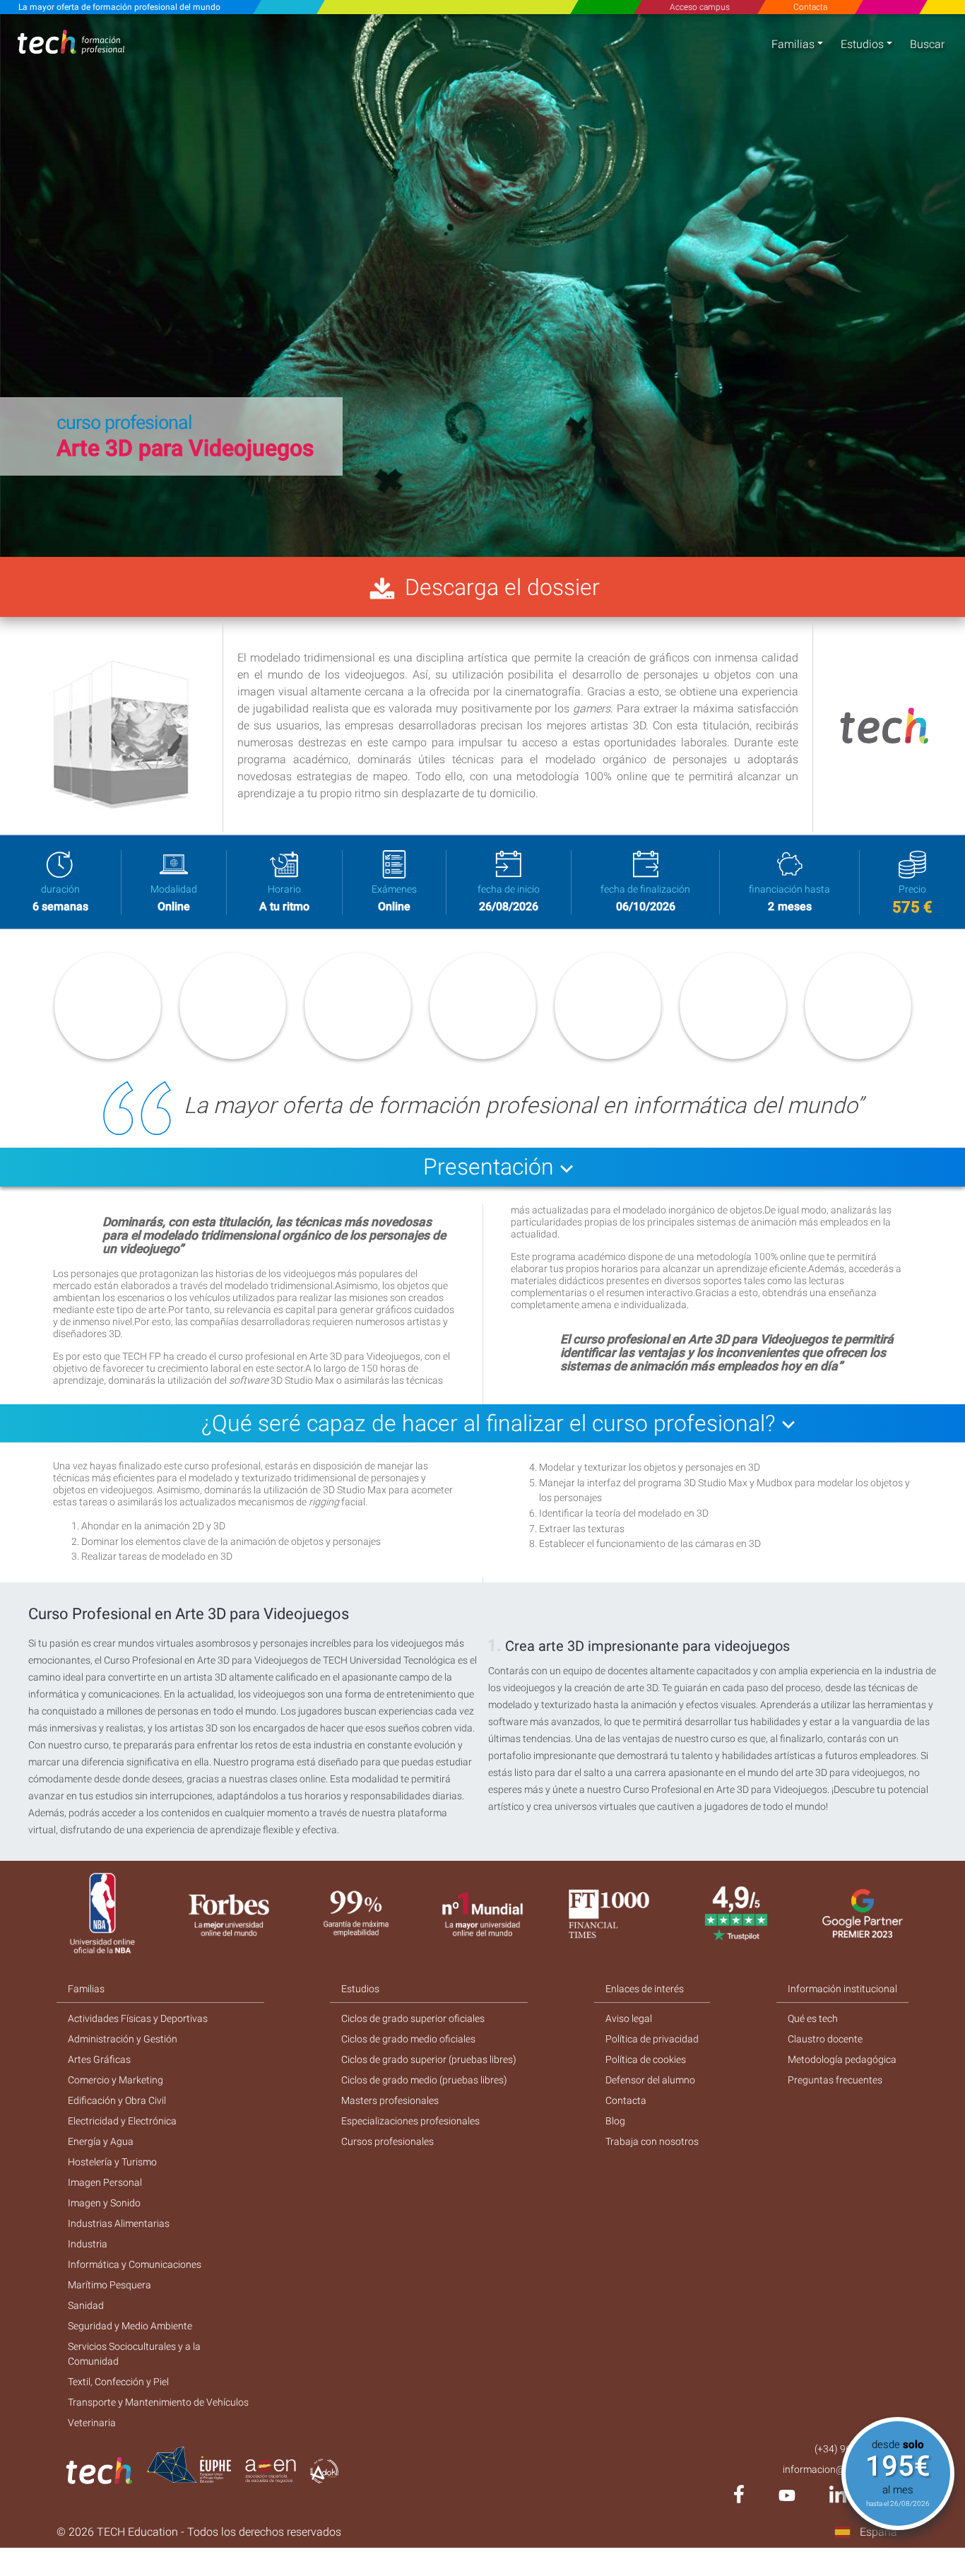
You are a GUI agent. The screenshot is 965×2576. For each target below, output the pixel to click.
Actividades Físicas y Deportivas (138, 2018)
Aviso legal (629, 2018)
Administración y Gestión (123, 2039)
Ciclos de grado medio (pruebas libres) (424, 2080)
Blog (615, 2121)
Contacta (810, 7)
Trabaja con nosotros (652, 2141)
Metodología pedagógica (842, 2059)
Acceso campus (700, 7)
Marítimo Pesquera (109, 2285)
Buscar (927, 44)
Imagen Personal (105, 2182)
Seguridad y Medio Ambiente (130, 2326)
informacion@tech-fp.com (840, 2469)
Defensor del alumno (650, 2080)
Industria (88, 2244)
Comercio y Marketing (116, 2080)
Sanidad (86, 2305)
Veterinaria (92, 2423)
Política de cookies (646, 2059)
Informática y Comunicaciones (135, 2264)
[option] (482, 286)
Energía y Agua (101, 2141)
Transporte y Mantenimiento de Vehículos (158, 2402)
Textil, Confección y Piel (118, 2382)
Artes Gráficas (99, 2059)
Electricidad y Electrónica (122, 2121)
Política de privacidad (652, 2039)
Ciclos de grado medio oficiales (408, 2039)
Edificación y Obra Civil (117, 2100)
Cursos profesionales (387, 2141)
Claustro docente (825, 2039)
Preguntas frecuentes (835, 2080)
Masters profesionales (390, 2100)
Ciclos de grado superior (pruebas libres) (429, 2059)
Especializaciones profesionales (410, 2121)
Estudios (862, 44)
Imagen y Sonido (104, 2203)
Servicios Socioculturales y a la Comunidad (134, 2354)
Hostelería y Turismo (112, 2162)
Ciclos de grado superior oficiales (413, 2018)
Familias (793, 44)
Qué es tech (813, 2018)
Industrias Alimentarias (119, 2223)
